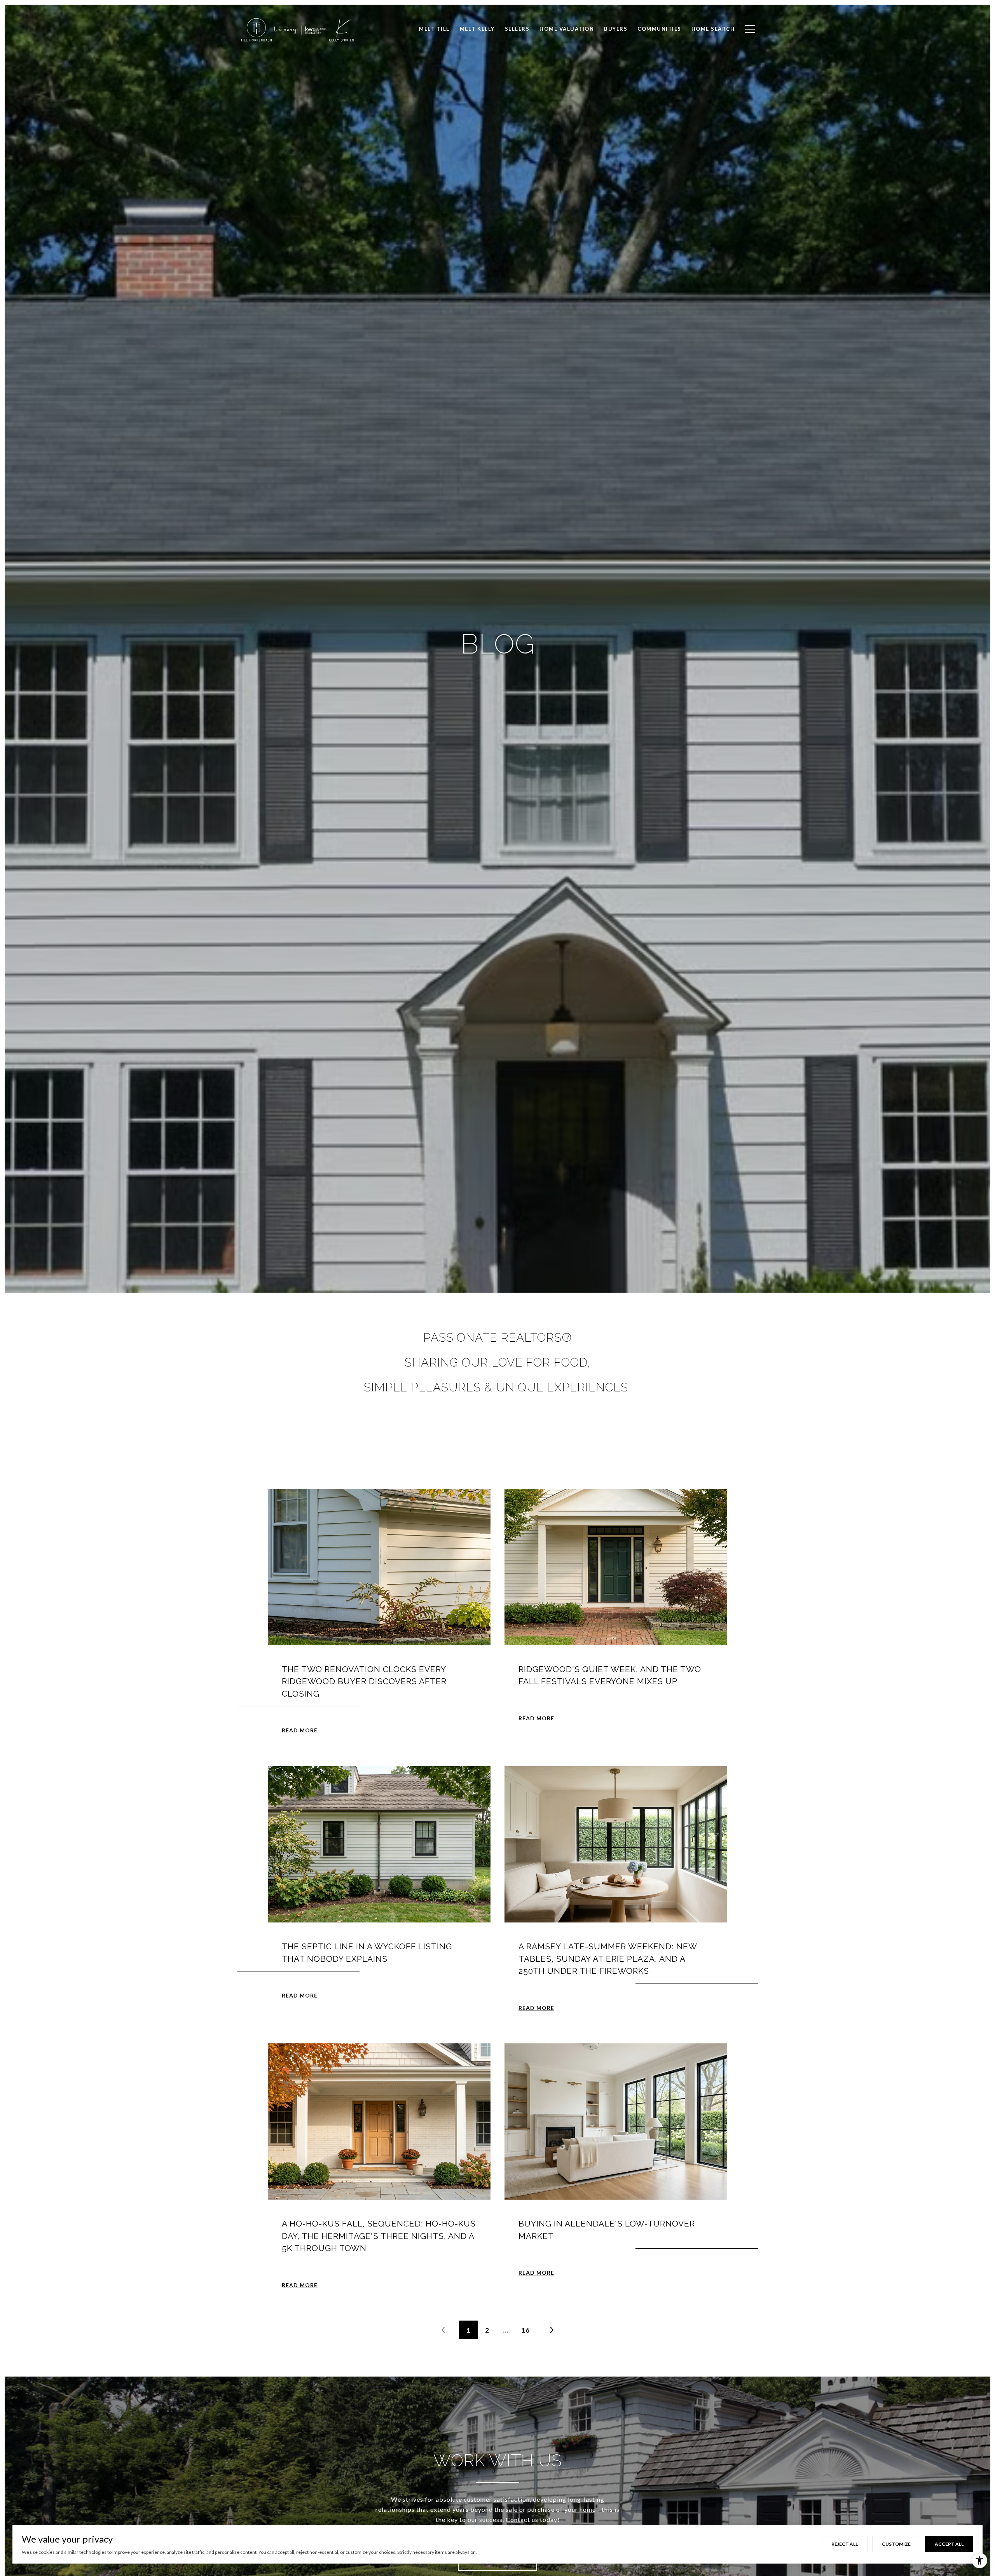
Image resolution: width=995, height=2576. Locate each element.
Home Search (713, 29)
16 (525, 2330)
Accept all (949, 2544)
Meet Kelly (477, 29)
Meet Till (434, 29)
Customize (896, 2544)
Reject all (845, 2544)
